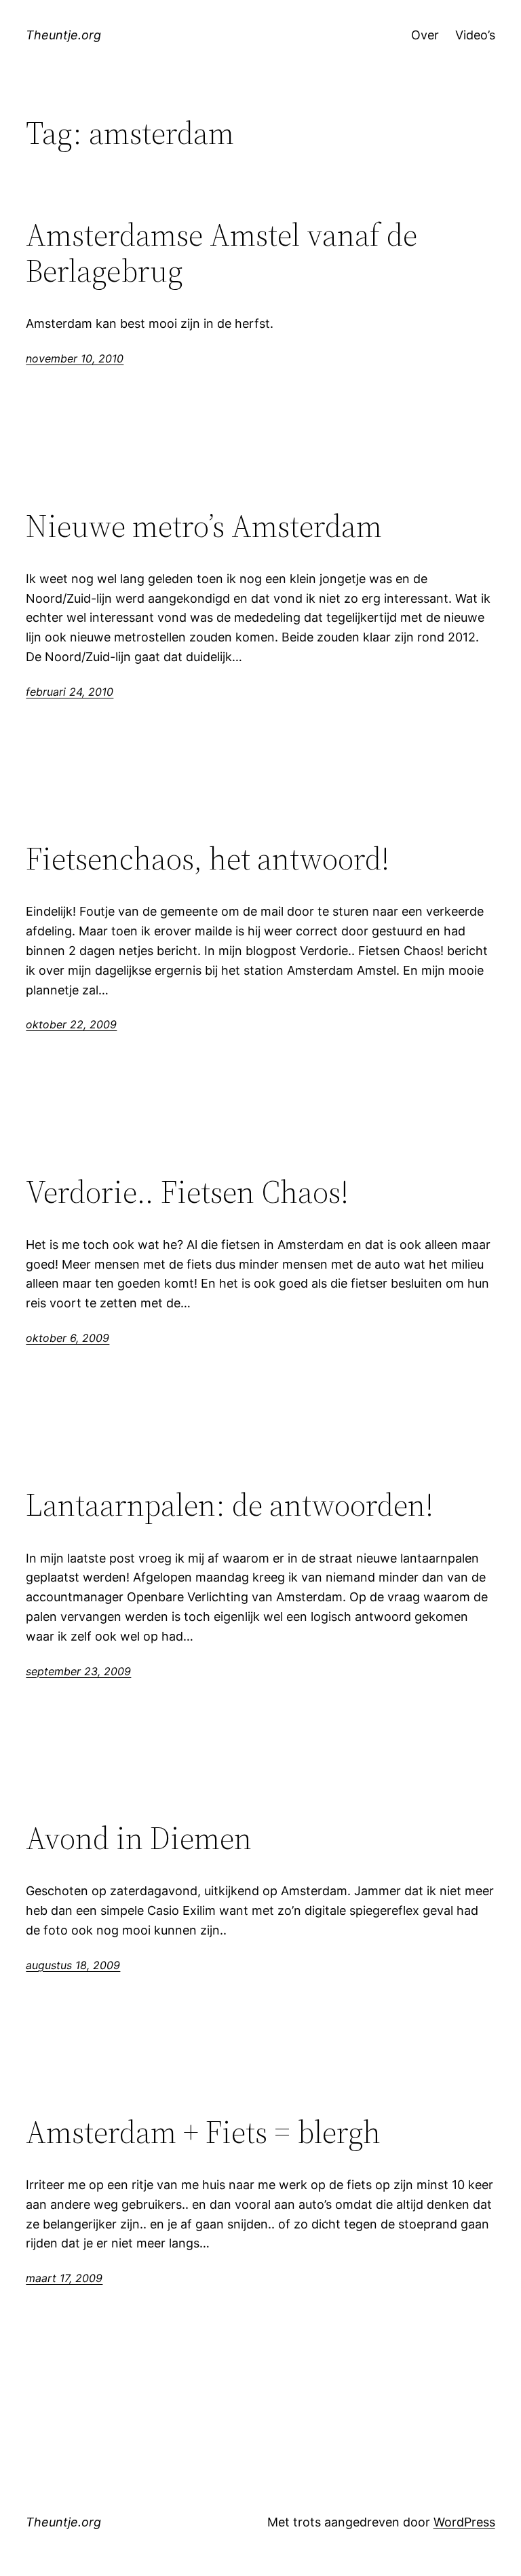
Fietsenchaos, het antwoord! (208, 858)
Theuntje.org (63, 35)
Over (425, 35)
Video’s (475, 35)
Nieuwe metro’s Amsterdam (204, 526)
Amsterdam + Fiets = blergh (203, 2132)
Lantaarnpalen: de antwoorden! (230, 1505)
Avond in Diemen (139, 1838)
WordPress (464, 2522)
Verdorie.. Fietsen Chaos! (187, 1192)
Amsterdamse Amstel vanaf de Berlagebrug (221, 253)
